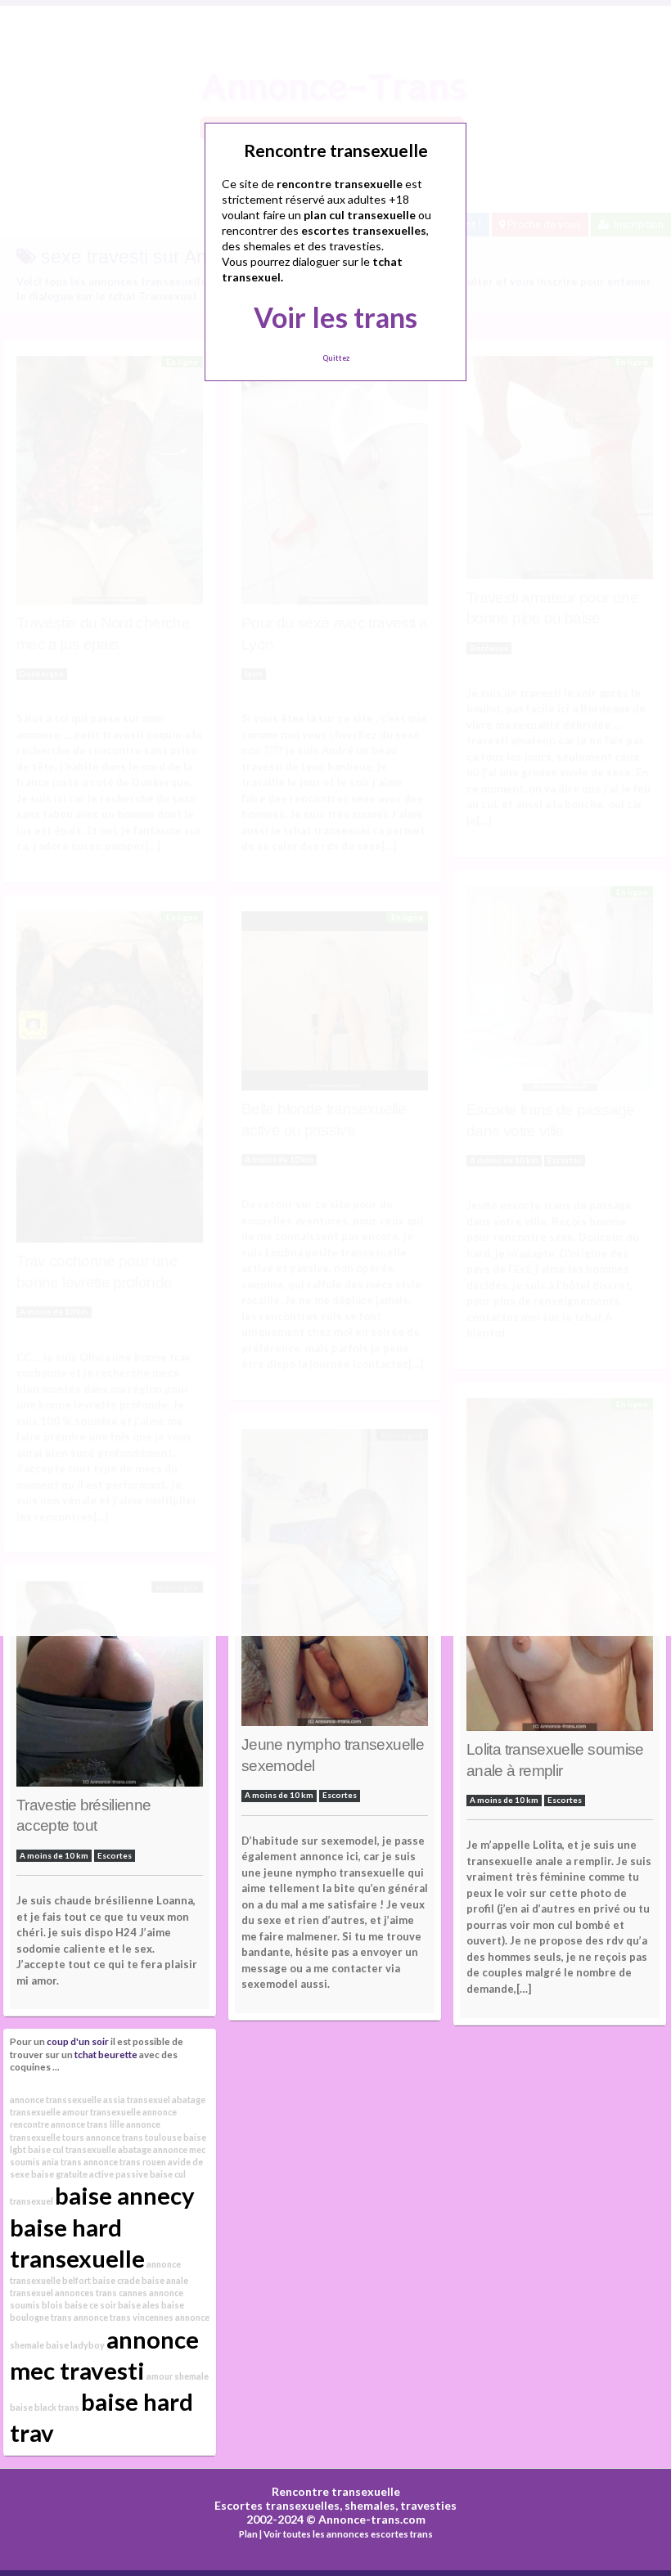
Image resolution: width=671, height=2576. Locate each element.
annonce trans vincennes (124, 2317)
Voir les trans (335, 317)
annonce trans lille (88, 2124)
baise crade (116, 2280)
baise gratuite (59, 2174)
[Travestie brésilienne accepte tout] (110, 1688)
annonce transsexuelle (56, 2099)
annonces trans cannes (101, 2293)
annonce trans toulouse (134, 2137)
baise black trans (45, 2407)
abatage (135, 2149)
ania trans (62, 2162)
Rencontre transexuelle (336, 2491)
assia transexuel (137, 2099)
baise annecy (125, 2195)
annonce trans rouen (125, 2162)
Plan (248, 2534)
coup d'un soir (78, 2041)
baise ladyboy (75, 2345)
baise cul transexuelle (72, 2149)
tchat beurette (106, 2054)
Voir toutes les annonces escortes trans (348, 2534)
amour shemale (178, 2376)
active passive (119, 2174)
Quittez (336, 358)
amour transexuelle (101, 2112)
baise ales (139, 2305)
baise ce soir (90, 2305)
